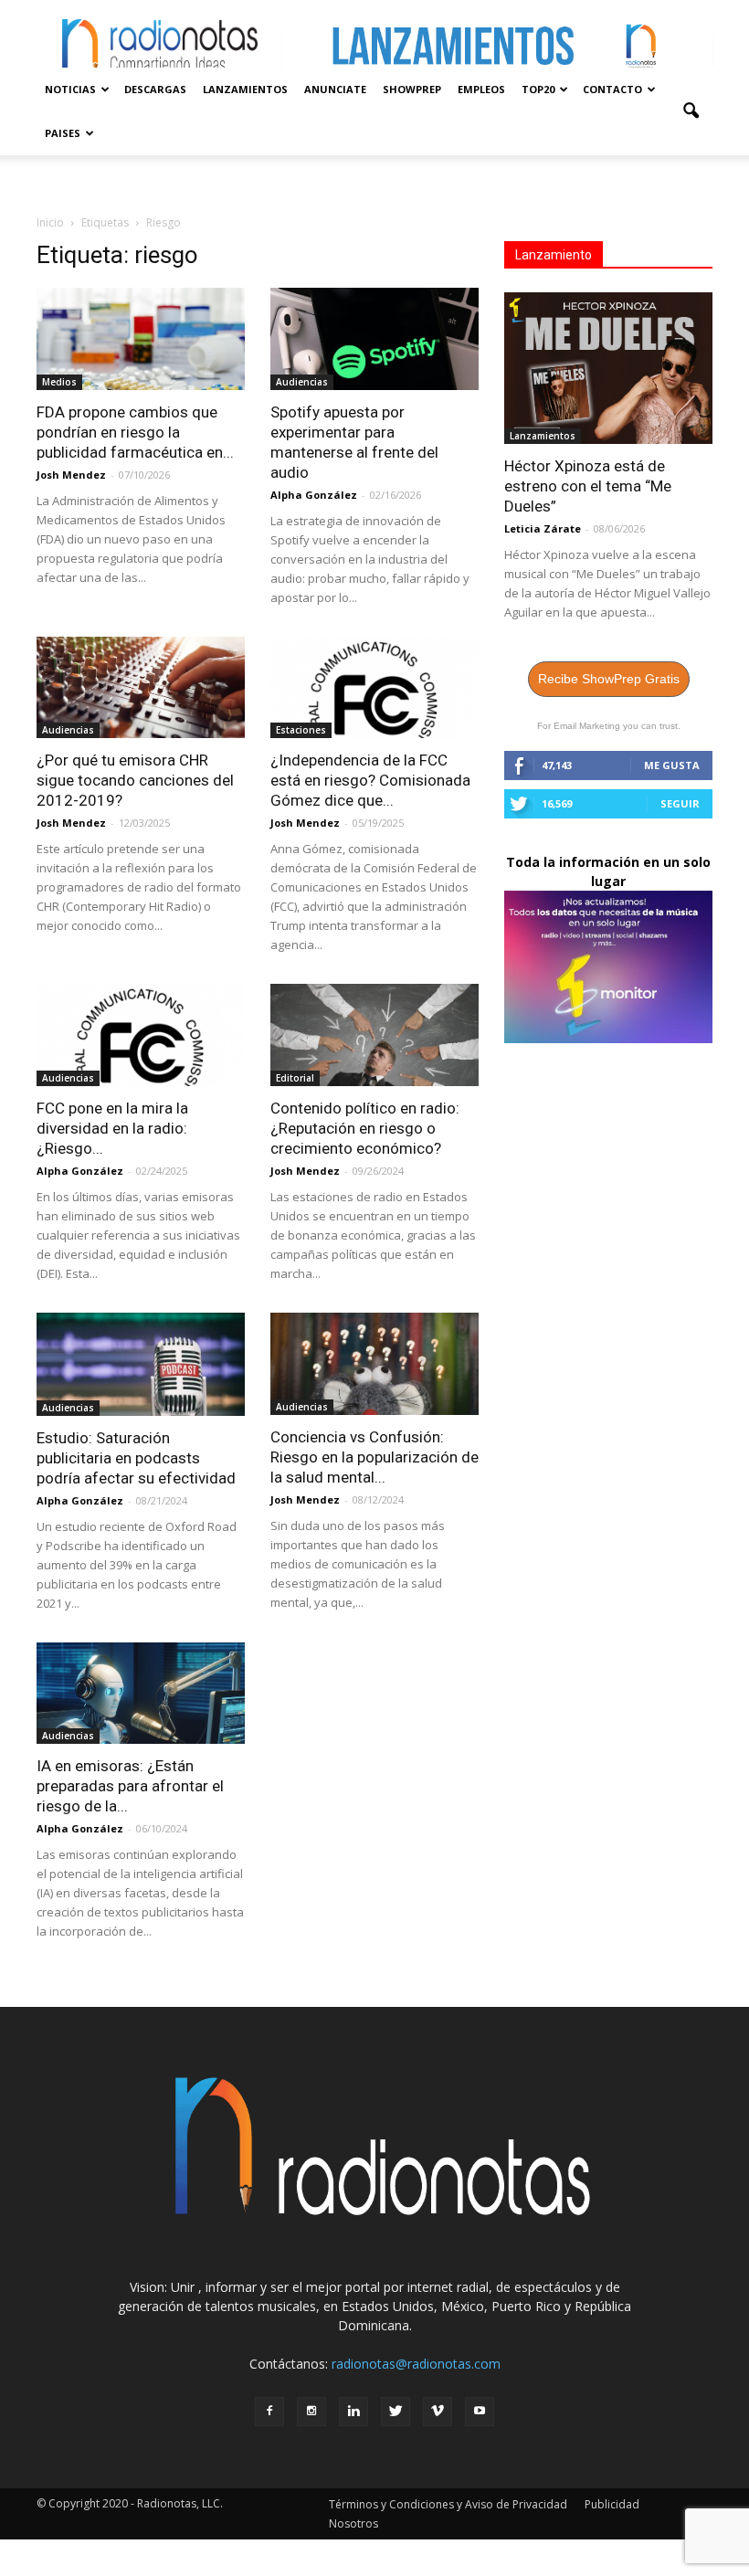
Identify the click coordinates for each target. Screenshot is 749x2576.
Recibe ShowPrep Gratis (609, 679)
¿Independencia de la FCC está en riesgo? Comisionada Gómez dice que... (370, 780)
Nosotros (353, 2523)
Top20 (538, 89)
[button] (691, 111)
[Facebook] (269, 2412)
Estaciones (301, 730)
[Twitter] (396, 2412)
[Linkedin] (353, 2412)
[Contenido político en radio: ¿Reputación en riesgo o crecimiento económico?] (374, 1035)
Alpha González (314, 495)
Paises (63, 133)
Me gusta (672, 765)
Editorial (295, 1078)
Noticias (70, 89)
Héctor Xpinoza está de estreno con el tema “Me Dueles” (588, 486)
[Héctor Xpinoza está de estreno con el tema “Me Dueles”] (608, 368)
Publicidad (612, 2504)
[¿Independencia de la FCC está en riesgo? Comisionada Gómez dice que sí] (374, 688)
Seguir (680, 803)
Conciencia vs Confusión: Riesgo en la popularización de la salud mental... (374, 1457)
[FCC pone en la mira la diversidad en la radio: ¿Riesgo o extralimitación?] (141, 1035)
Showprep (412, 89)
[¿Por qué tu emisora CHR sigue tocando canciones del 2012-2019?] (141, 688)
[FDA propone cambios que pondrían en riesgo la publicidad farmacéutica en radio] (141, 339)
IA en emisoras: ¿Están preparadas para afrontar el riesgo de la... (130, 1786)
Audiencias (302, 382)
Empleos (481, 89)
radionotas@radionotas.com (416, 2364)
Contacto (612, 89)
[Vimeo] (438, 2412)
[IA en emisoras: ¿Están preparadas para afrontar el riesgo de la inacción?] (141, 1694)
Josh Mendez (71, 475)
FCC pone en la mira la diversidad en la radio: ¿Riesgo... (112, 1128)
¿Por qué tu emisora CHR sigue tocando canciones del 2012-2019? (135, 780)
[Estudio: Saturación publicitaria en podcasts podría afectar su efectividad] (141, 1364)
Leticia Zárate (543, 528)
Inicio (50, 222)
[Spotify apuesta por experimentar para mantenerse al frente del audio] (374, 339)
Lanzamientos (245, 89)
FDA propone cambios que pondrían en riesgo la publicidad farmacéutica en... (135, 432)
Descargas (155, 89)
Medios (59, 382)
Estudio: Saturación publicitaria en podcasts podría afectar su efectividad (136, 1458)
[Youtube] (480, 2412)
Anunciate (335, 89)
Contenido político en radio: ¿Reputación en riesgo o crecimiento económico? (365, 1128)
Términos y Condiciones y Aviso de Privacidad (448, 2504)
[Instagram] (311, 2412)
